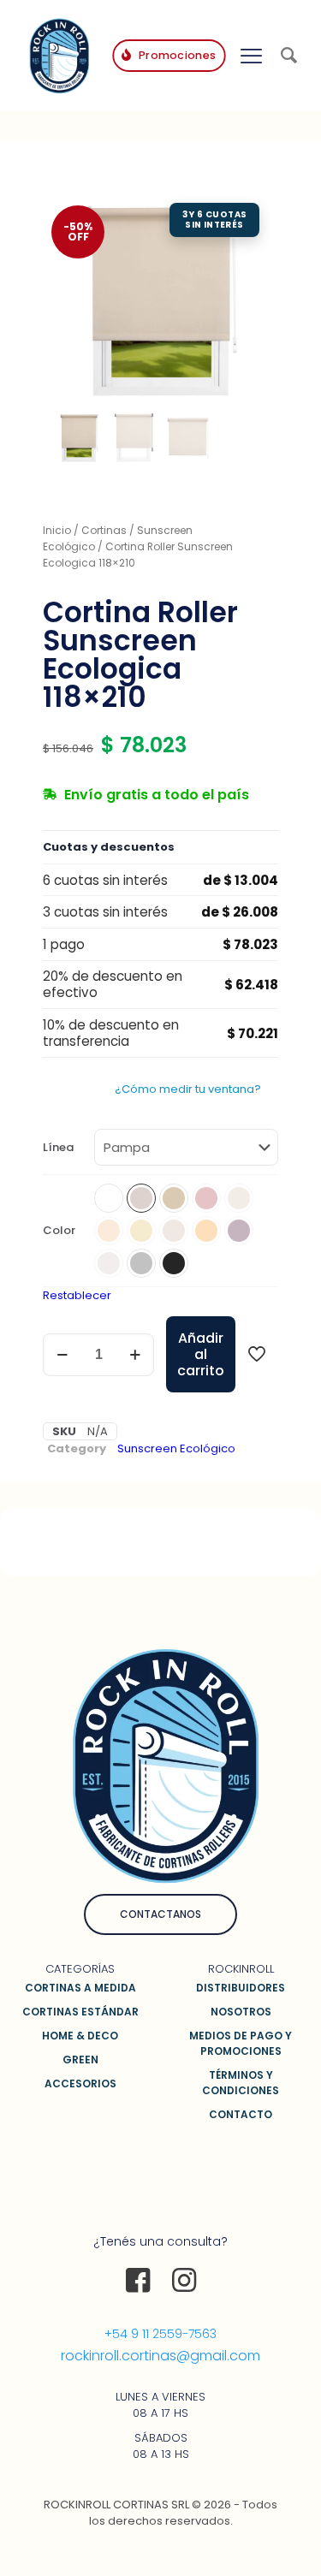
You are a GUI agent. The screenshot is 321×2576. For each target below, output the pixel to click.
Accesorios (80, 2083)
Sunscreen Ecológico (176, 1448)
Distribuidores (241, 1988)
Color (59, 1230)
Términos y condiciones (241, 2083)
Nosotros (241, 2012)
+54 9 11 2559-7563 (160, 2334)
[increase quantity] (135, 1355)
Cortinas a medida (80, 1988)
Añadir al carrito (201, 1354)
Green (80, 2060)
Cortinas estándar (80, 2012)
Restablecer (77, 1295)
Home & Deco (80, 2036)
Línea (58, 1147)
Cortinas (104, 530)
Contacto (241, 2114)
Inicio (57, 530)
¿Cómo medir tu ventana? (188, 1089)
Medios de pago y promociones (241, 2043)
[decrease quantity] (62, 1355)
